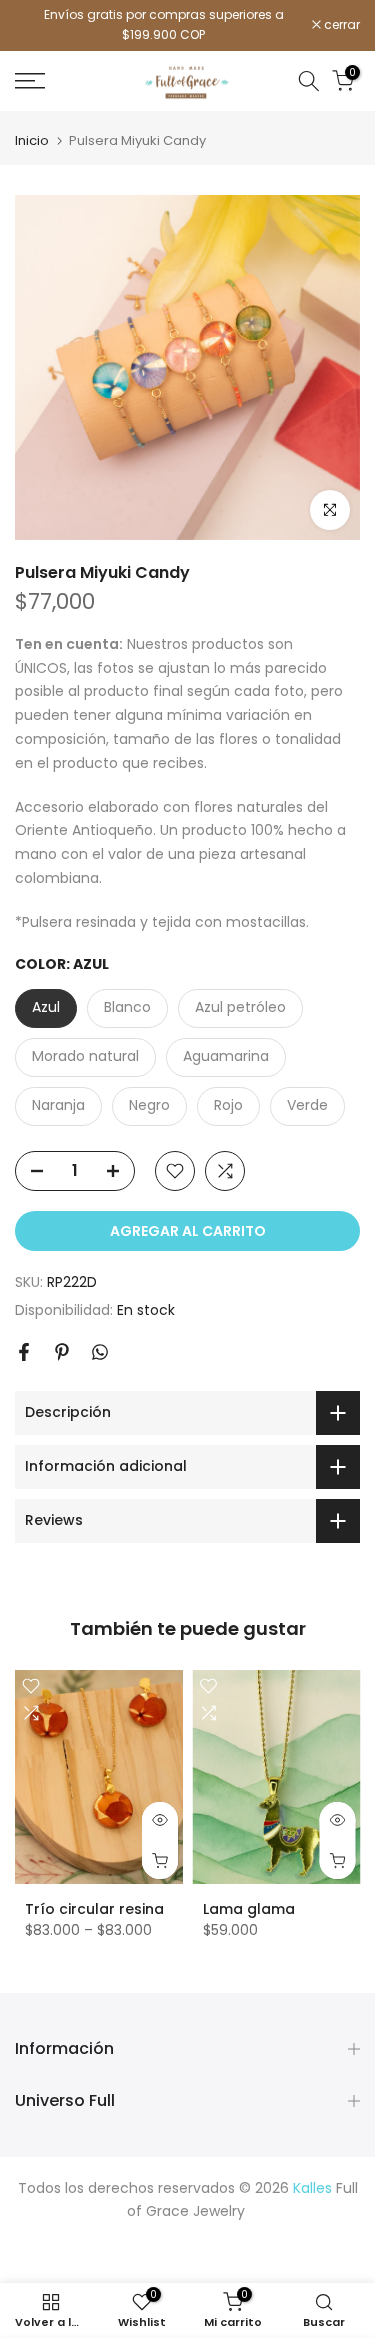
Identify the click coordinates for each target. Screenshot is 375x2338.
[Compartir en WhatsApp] (100, 1352)
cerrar (340, 25)
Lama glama (249, 1909)
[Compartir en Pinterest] (62, 1352)
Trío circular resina (94, 1909)
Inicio (32, 140)
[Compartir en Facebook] (24, 1352)
